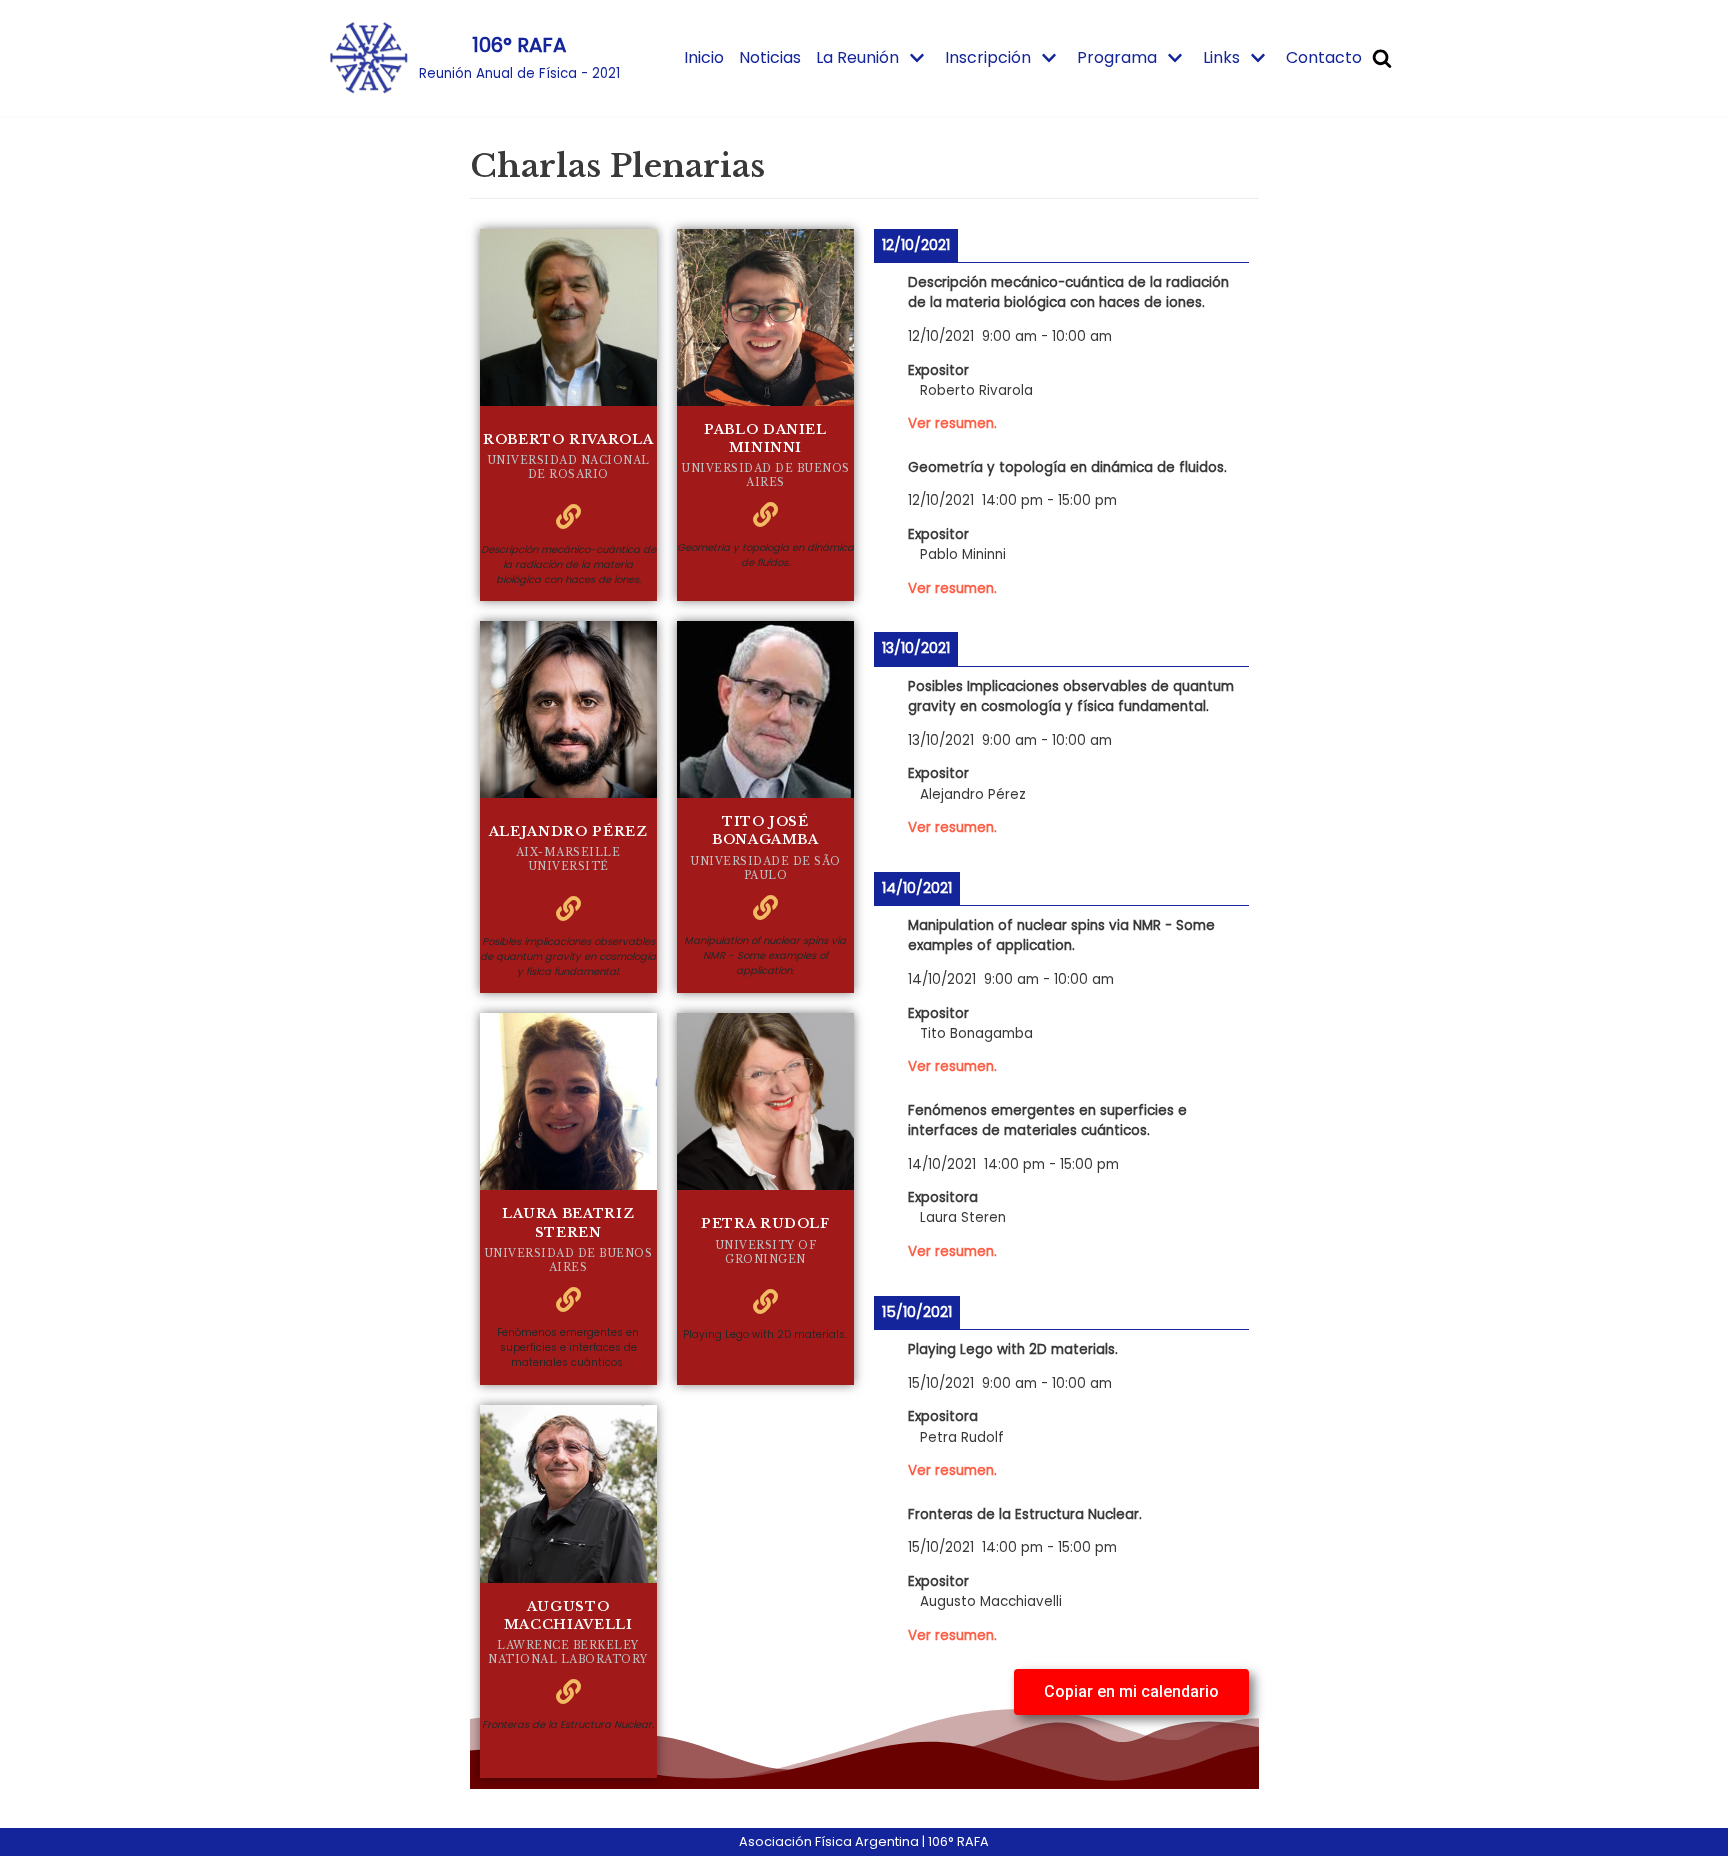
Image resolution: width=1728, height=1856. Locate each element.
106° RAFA (958, 1841)
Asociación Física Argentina (829, 1841)
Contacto (1324, 57)
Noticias (770, 57)
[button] (1131, 1692)
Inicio (704, 57)
